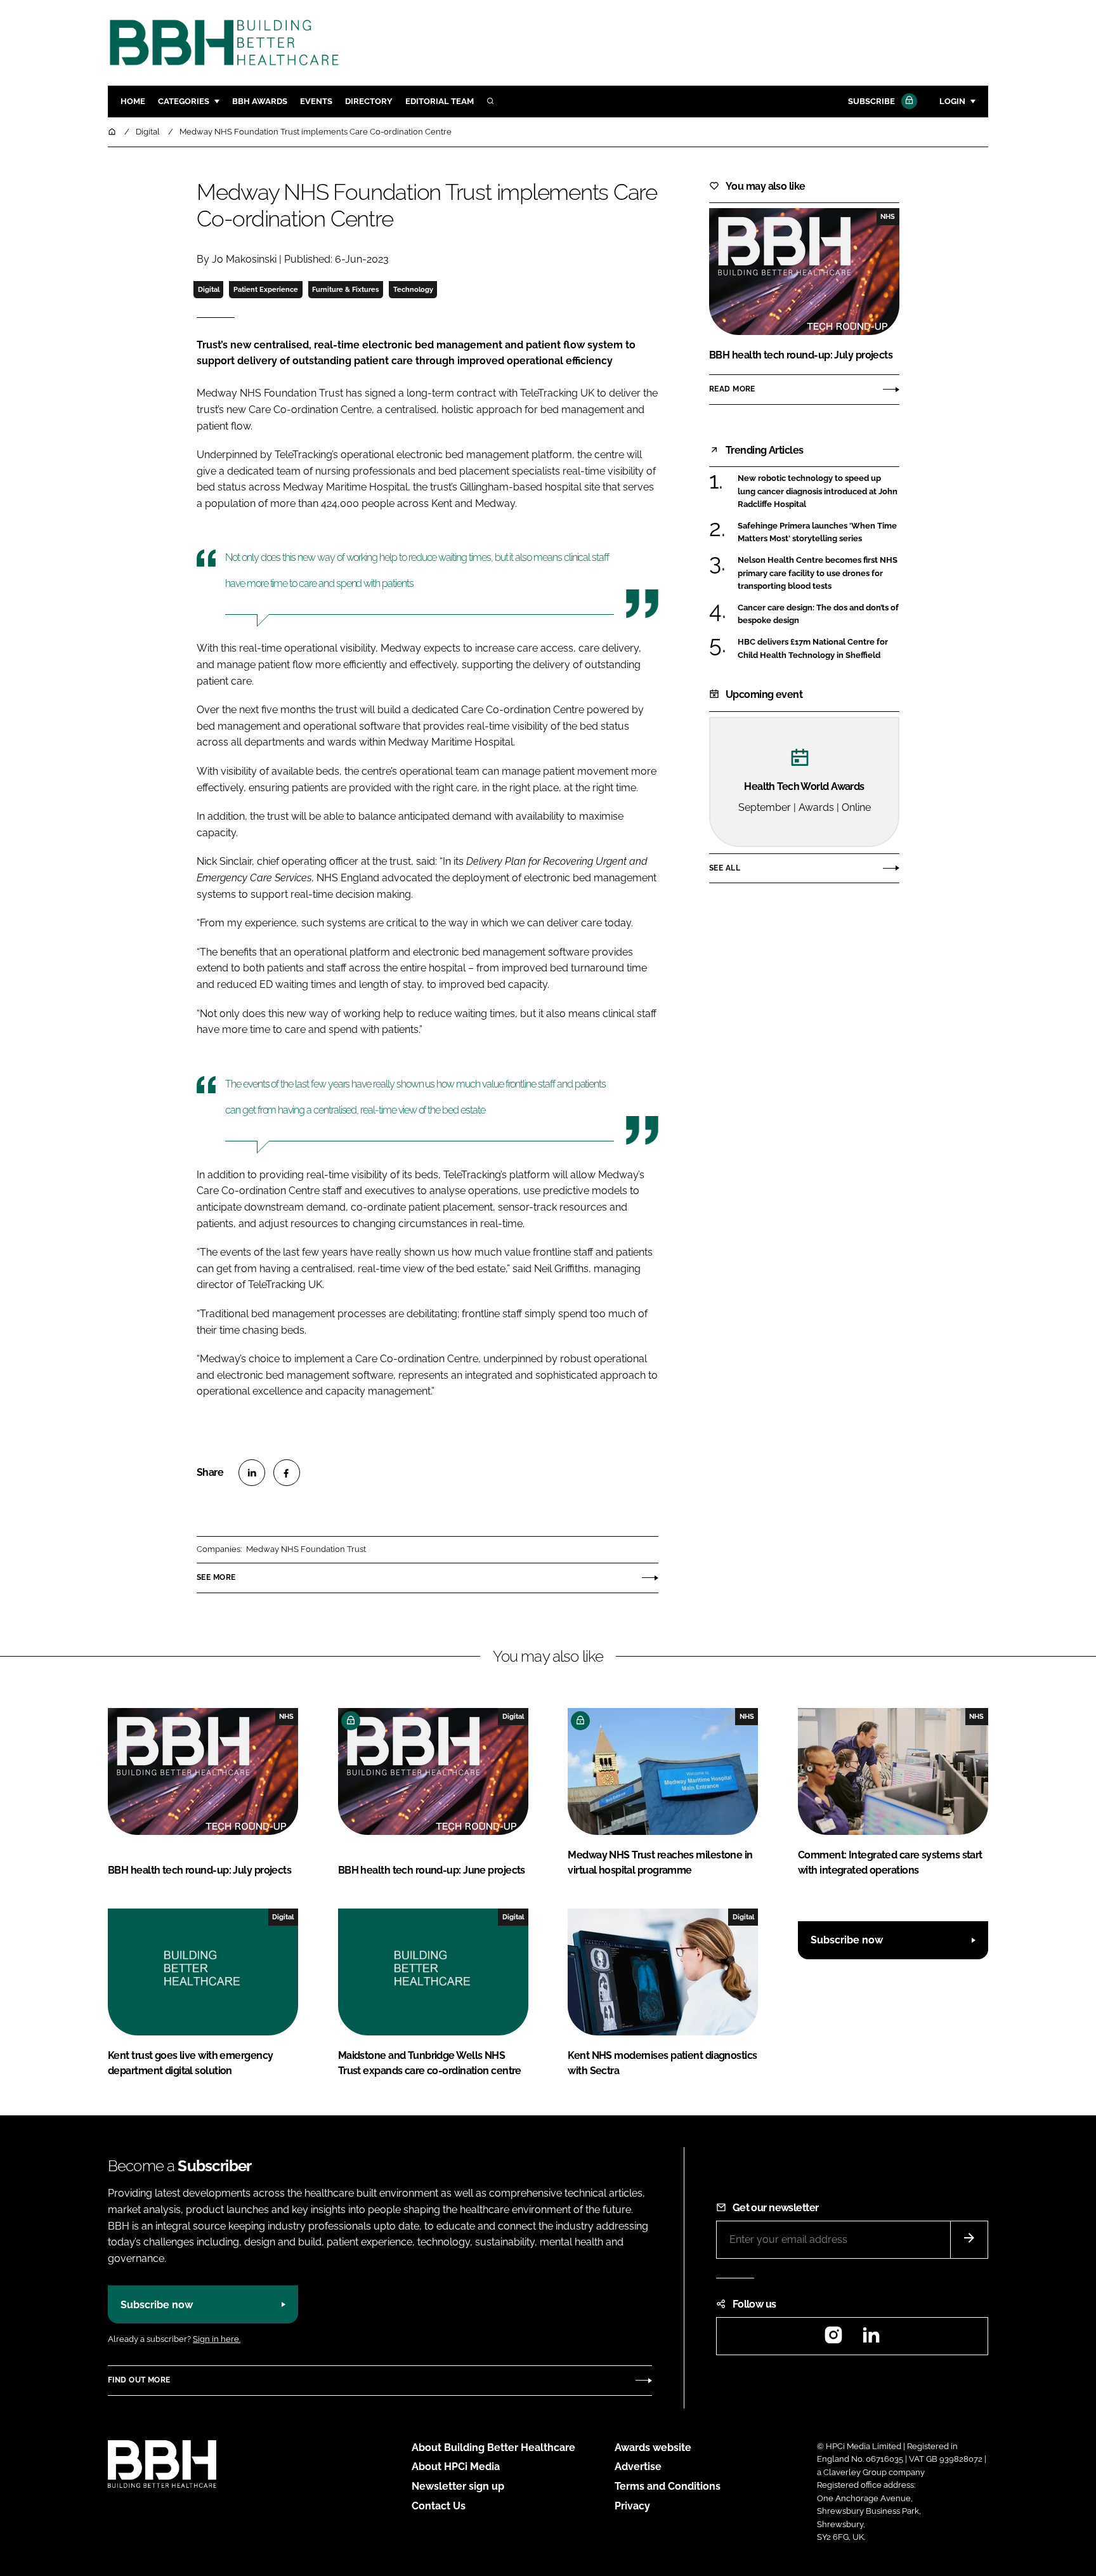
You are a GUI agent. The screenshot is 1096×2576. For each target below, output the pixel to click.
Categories (184, 101)
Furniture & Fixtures (345, 289)
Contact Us (439, 2506)
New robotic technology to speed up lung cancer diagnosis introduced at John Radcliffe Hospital (818, 491)
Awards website (653, 2448)
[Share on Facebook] (287, 1473)
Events (316, 101)
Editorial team (440, 101)
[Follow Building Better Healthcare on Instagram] (833, 2339)
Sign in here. (217, 2339)
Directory (369, 101)
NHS (888, 216)
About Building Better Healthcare (493, 2448)
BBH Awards (260, 101)
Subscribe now (847, 1940)
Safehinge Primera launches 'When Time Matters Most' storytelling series (817, 533)
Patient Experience (266, 289)
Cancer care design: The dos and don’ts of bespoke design (818, 614)
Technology (413, 289)
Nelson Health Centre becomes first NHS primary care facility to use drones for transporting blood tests (818, 573)
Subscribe (871, 101)
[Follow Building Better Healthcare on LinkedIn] (871, 2339)
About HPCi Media (456, 2467)
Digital (209, 289)
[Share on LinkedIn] (252, 1473)
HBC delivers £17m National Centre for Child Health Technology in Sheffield (813, 649)
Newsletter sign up (458, 2486)
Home (133, 101)
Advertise (638, 2467)
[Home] (113, 132)
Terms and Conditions (668, 2486)
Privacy (632, 2506)
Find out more (139, 2380)
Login (952, 101)
